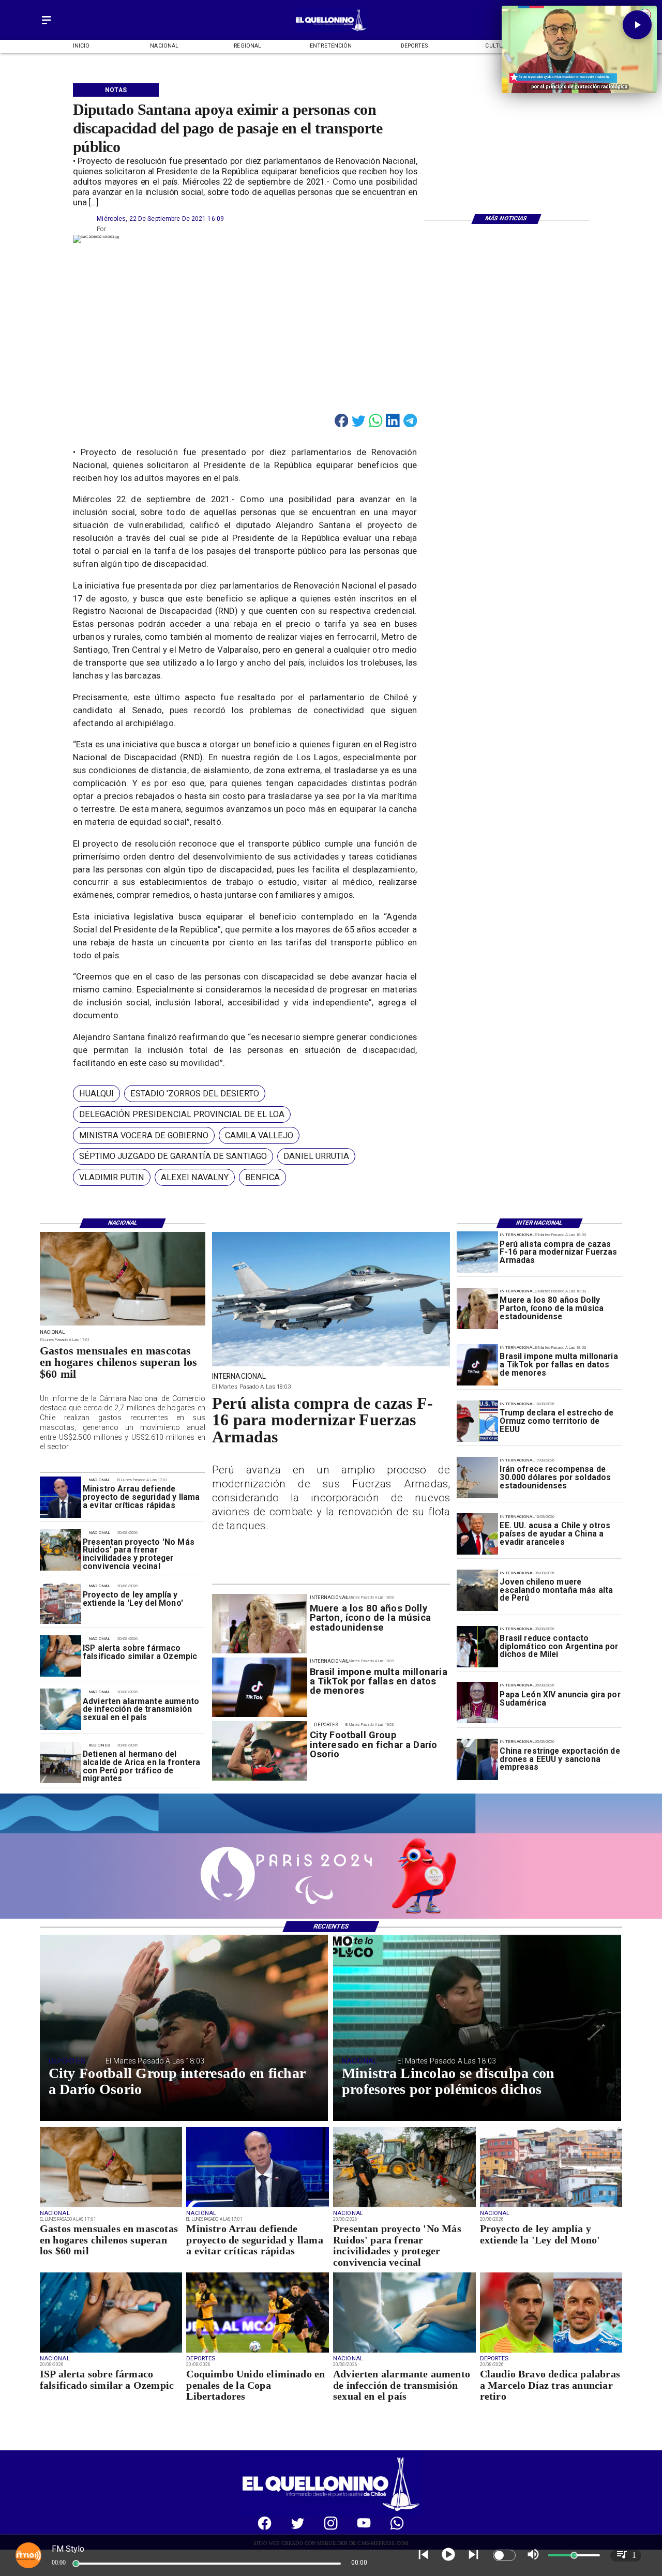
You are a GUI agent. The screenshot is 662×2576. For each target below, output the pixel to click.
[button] (96, 1094)
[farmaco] (61, 1656)
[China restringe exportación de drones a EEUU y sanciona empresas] (477, 1759)
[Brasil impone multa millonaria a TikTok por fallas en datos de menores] (477, 1365)
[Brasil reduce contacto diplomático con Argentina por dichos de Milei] (477, 1647)
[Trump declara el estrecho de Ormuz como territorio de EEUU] (477, 1421)
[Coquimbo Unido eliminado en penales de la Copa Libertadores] (258, 2352)
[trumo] (477, 1534)
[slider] (76, 2564)
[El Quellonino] (47, 24)
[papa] (477, 1703)
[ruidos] (61, 1550)
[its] (61, 1710)
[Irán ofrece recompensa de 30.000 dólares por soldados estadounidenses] (477, 1478)
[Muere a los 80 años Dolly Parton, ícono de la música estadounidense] (477, 1309)
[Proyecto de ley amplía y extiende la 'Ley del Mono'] (61, 1603)
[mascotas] (123, 1325)
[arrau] (61, 1497)
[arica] (61, 1762)
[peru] (477, 1590)
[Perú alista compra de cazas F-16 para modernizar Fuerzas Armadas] (477, 1253)
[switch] (504, 2555)
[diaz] (551, 2352)
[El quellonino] (331, 31)
